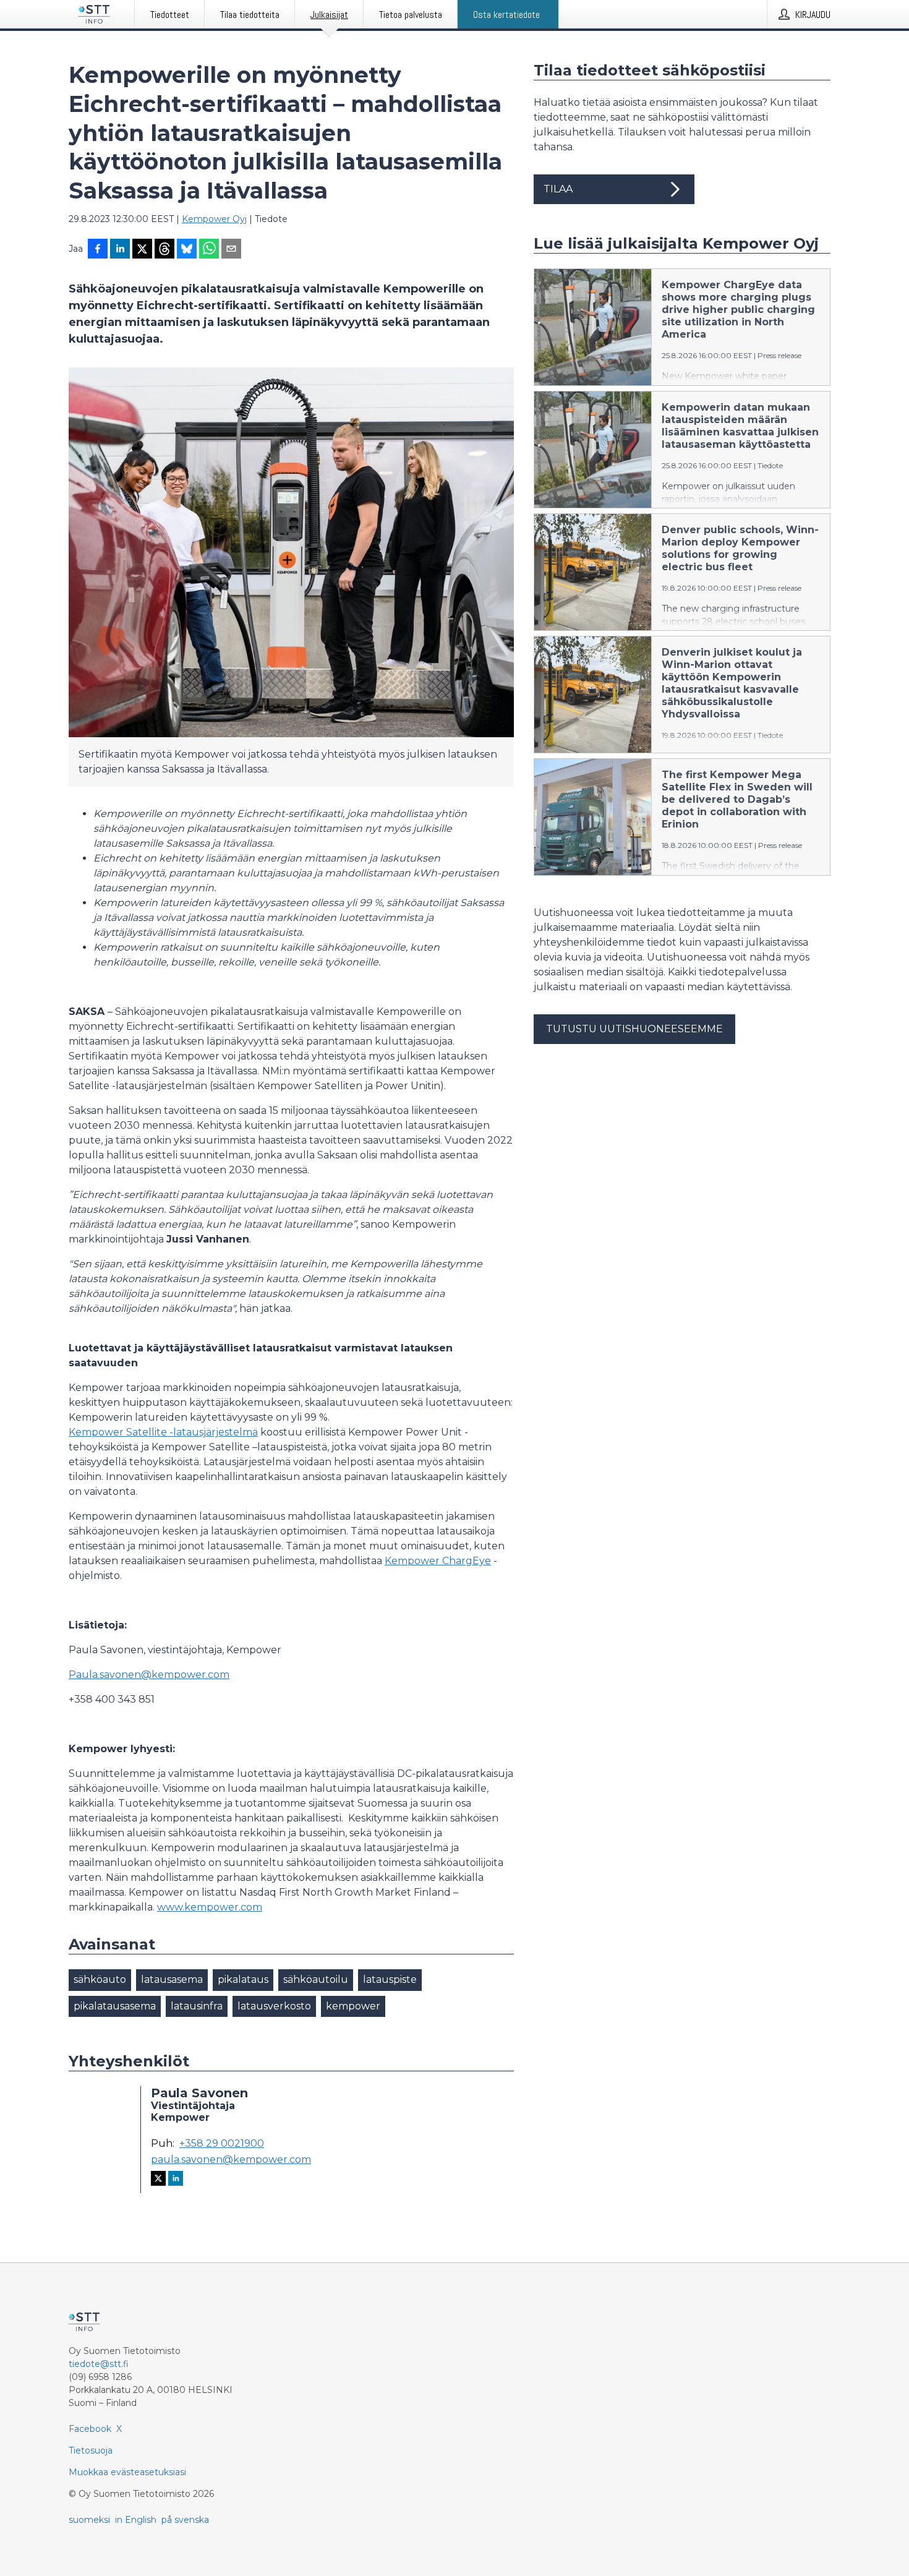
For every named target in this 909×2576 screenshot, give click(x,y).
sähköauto (100, 1979)
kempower (353, 2006)
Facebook (90, 2429)
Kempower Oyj (214, 219)
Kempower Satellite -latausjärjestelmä (163, 1432)
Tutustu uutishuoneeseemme (634, 1029)
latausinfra (197, 2006)
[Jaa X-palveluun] (142, 250)
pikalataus (243, 1979)
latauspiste (390, 1979)
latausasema (172, 1979)
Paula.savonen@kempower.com (149, 1675)
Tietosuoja (91, 2450)
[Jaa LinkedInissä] (120, 250)
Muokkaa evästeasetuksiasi (127, 2472)
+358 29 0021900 (222, 2144)
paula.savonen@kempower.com (231, 2160)
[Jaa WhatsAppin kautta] (209, 250)
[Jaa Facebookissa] (98, 250)
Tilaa (558, 189)
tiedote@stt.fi (99, 2364)
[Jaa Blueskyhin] (187, 250)
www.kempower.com (210, 1907)
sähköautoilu (316, 1979)
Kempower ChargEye (438, 1561)
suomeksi (89, 2520)
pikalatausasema (115, 2006)
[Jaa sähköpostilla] (231, 250)
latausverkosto (274, 2006)
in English (136, 2520)
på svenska (185, 2520)
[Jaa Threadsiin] (164, 250)
